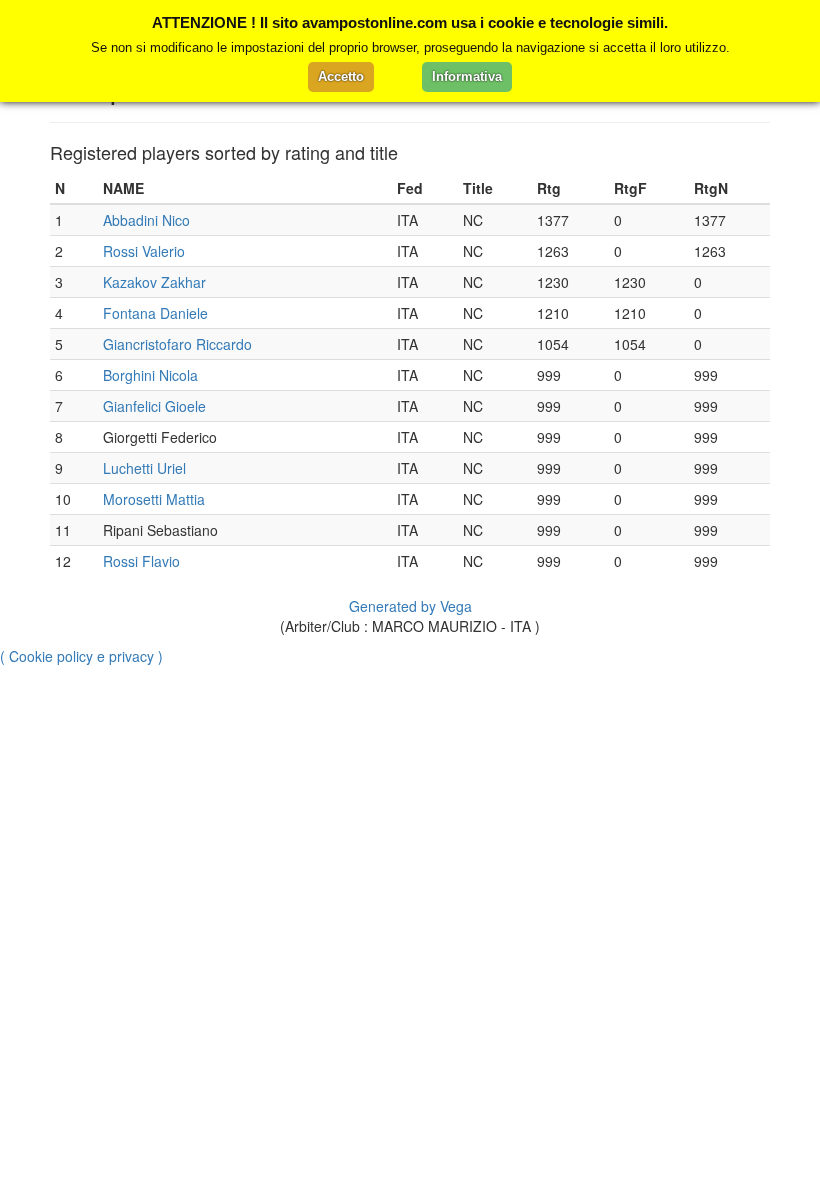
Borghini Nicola (150, 375)
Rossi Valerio (144, 251)
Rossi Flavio (141, 561)
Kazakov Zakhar (154, 282)
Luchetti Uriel (144, 468)
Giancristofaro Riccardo (177, 344)
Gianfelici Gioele (154, 406)
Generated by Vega (410, 606)
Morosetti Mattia (154, 499)
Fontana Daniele (155, 313)
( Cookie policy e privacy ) (81, 656)
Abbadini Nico (146, 220)
